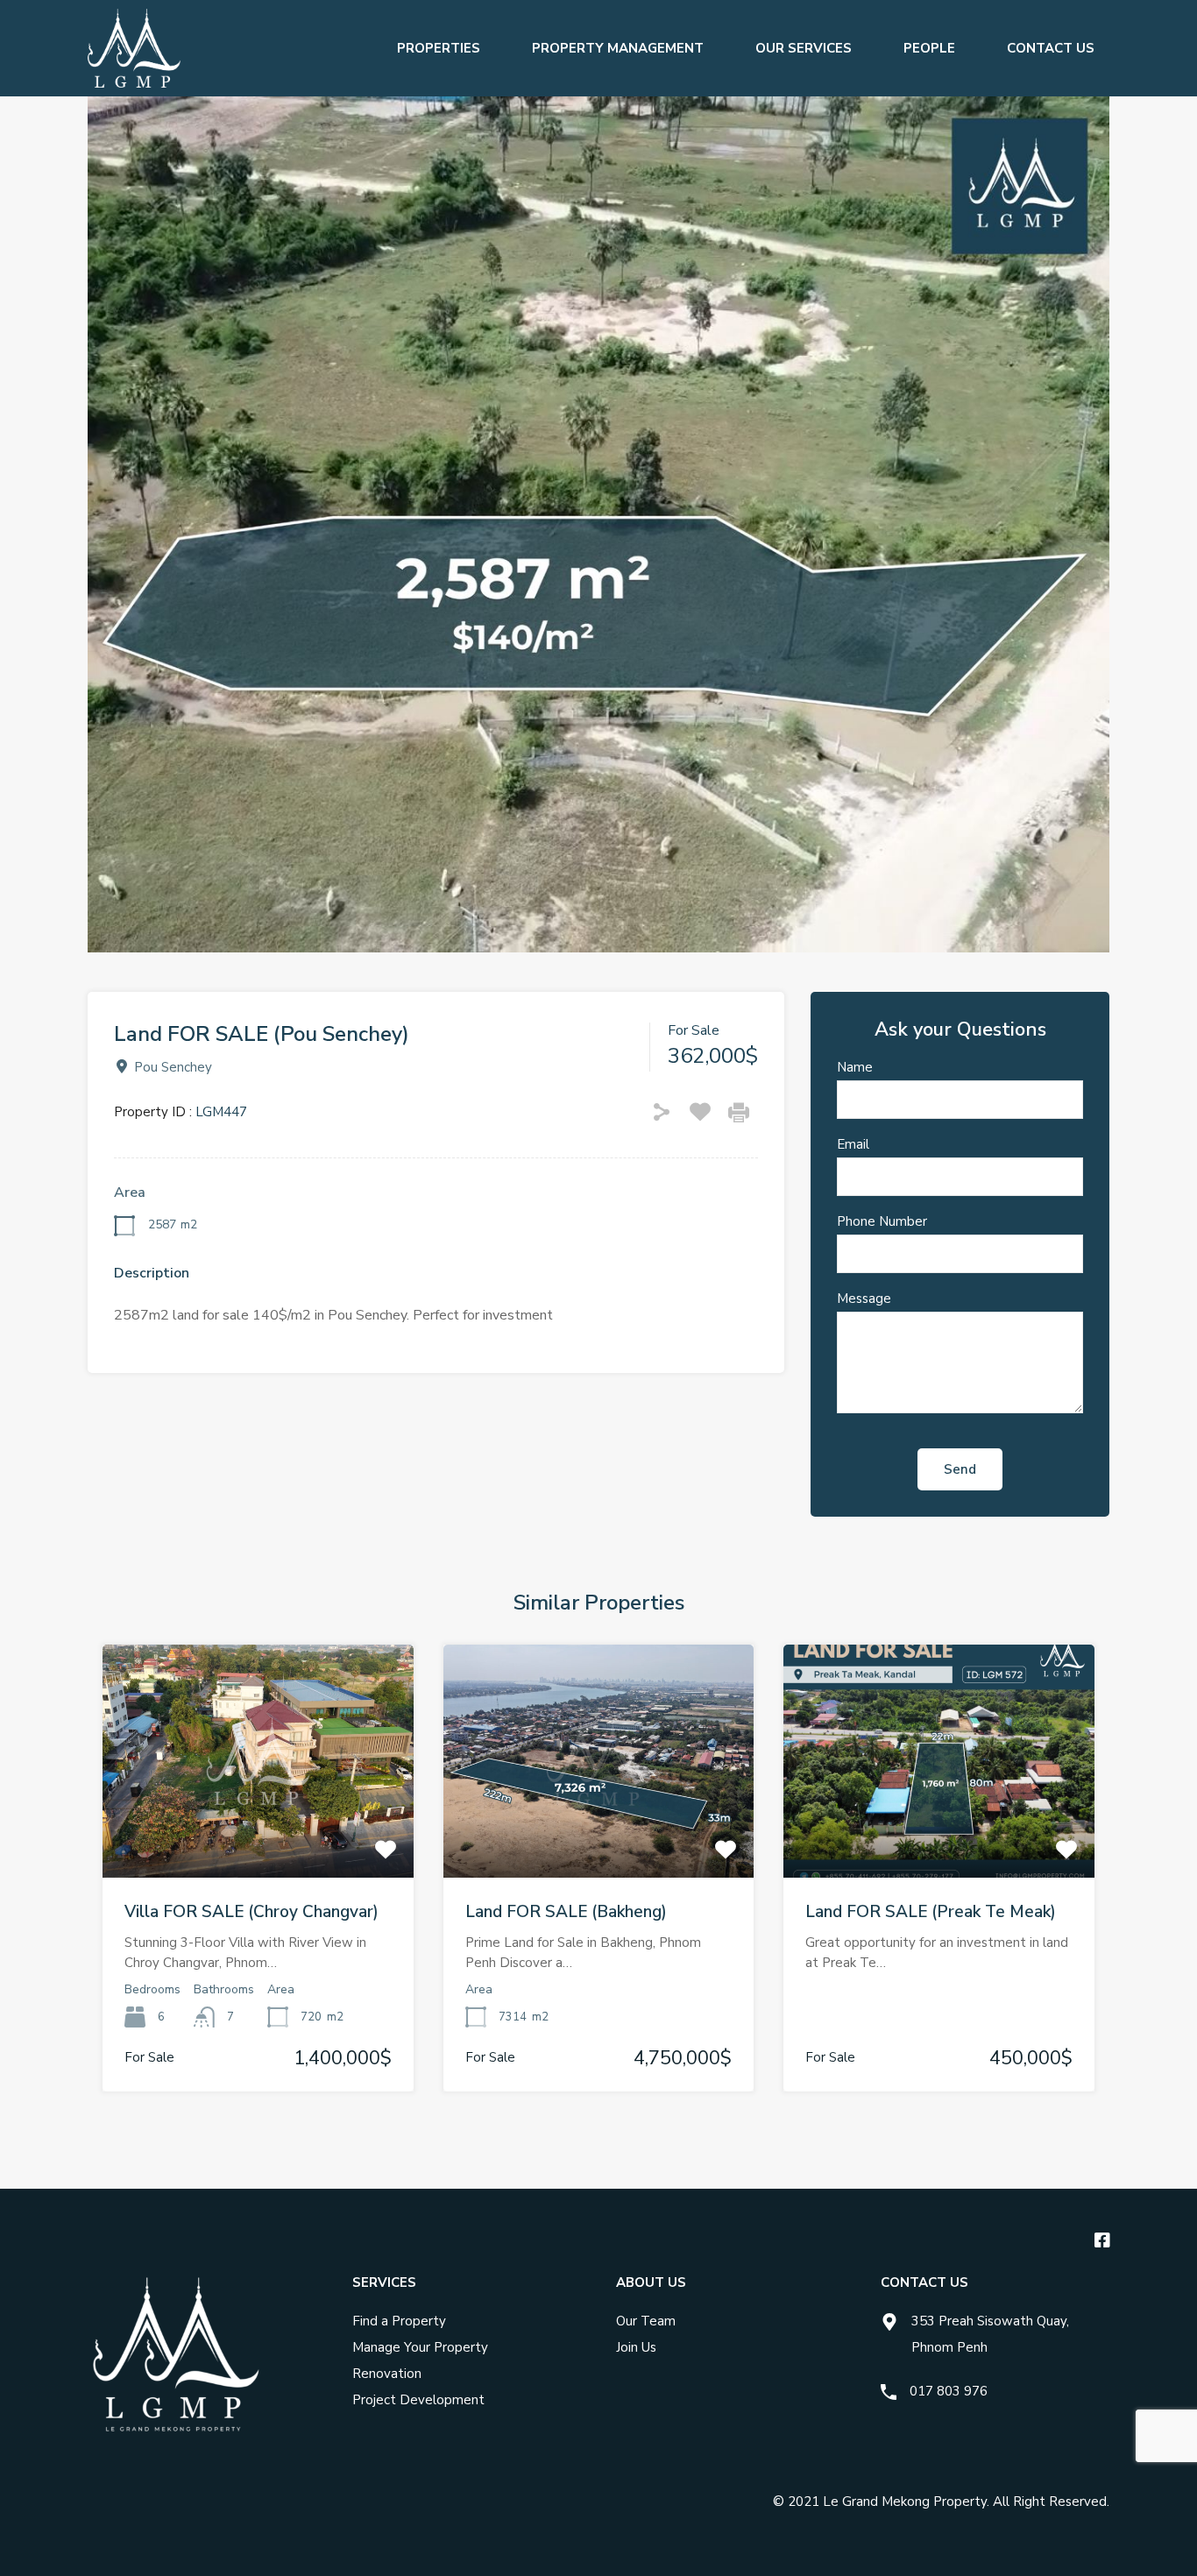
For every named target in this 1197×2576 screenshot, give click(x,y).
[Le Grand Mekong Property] (134, 88)
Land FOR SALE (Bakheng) (566, 1912)
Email (853, 1144)
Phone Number (882, 1221)
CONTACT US (1051, 48)
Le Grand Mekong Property (905, 2502)
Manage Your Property (420, 2347)
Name (855, 1067)
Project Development (418, 2400)
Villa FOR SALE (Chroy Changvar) (251, 1912)
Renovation (387, 2374)
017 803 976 (949, 2391)
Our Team (646, 2321)
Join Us (636, 2347)
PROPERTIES (439, 48)
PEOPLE (929, 48)
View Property (258, 1831)
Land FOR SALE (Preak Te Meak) (931, 1912)
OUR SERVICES (804, 48)
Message (864, 1299)
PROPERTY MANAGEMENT (618, 48)
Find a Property (399, 2321)
